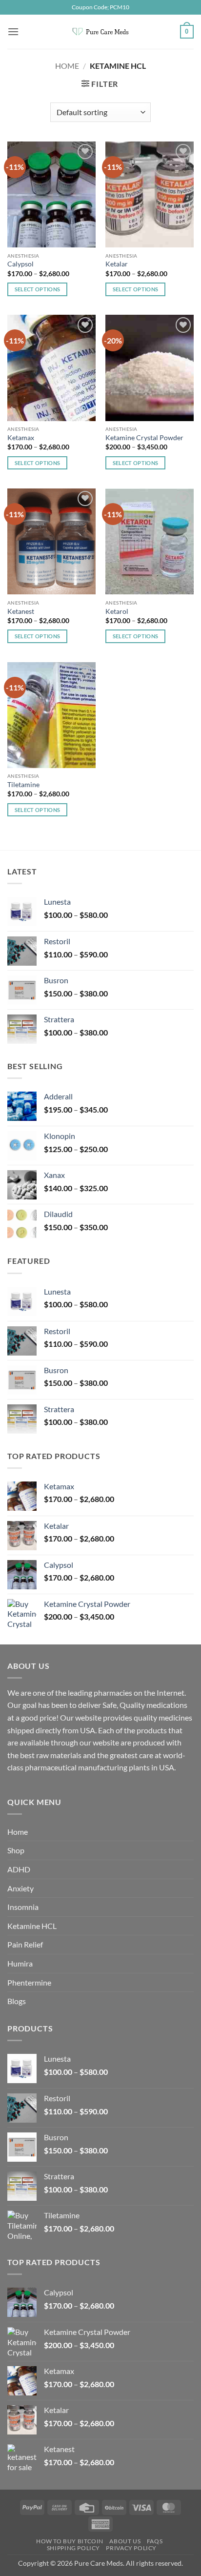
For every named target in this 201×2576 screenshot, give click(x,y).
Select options (38, 289)
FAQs (155, 2541)
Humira (20, 1963)
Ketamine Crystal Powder (144, 438)
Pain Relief (25, 1944)
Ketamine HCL (32, 1926)
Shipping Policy (73, 2548)
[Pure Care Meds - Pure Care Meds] (100, 32)
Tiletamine (23, 785)
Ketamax (21, 438)
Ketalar (117, 264)
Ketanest (21, 611)
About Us (125, 2541)
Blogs (17, 2001)
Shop (16, 1850)
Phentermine (29, 1982)
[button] (13, 31)
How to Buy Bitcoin (70, 2541)
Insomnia (23, 1907)
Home (67, 66)
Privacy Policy (131, 2548)
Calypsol (20, 264)
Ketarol (117, 611)
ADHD (19, 1869)
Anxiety (20, 1888)
